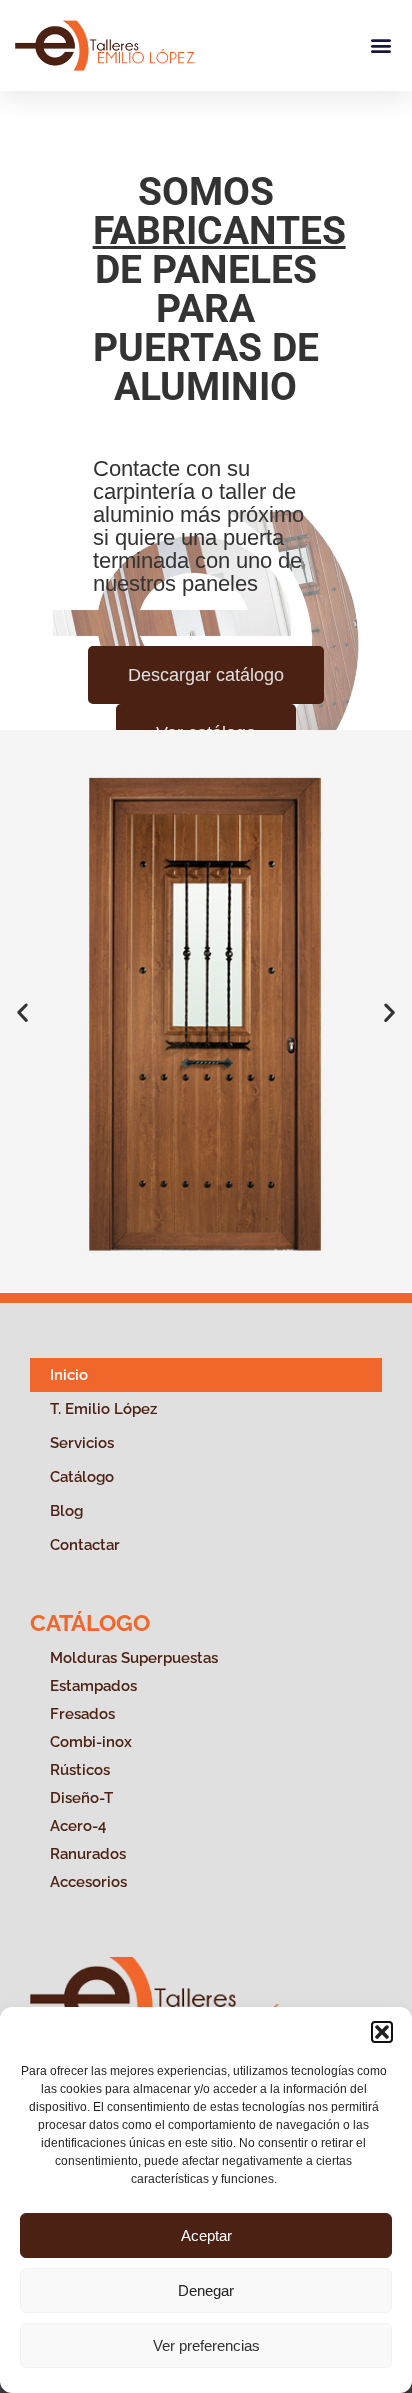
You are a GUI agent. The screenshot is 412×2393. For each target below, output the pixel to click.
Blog (66, 1511)
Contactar (85, 1545)
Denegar (206, 2290)
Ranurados (88, 1854)
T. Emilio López (103, 1409)
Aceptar (206, 2235)
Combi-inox (91, 1742)
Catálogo (82, 1477)
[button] (382, 2032)
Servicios (82, 1443)
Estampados (93, 1686)
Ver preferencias (206, 2345)
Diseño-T (81, 1798)
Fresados (82, 1714)
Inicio (69, 1375)
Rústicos (80, 1770)
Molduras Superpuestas (134, 1658)
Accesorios (88, 1882)
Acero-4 (78, 1826)
